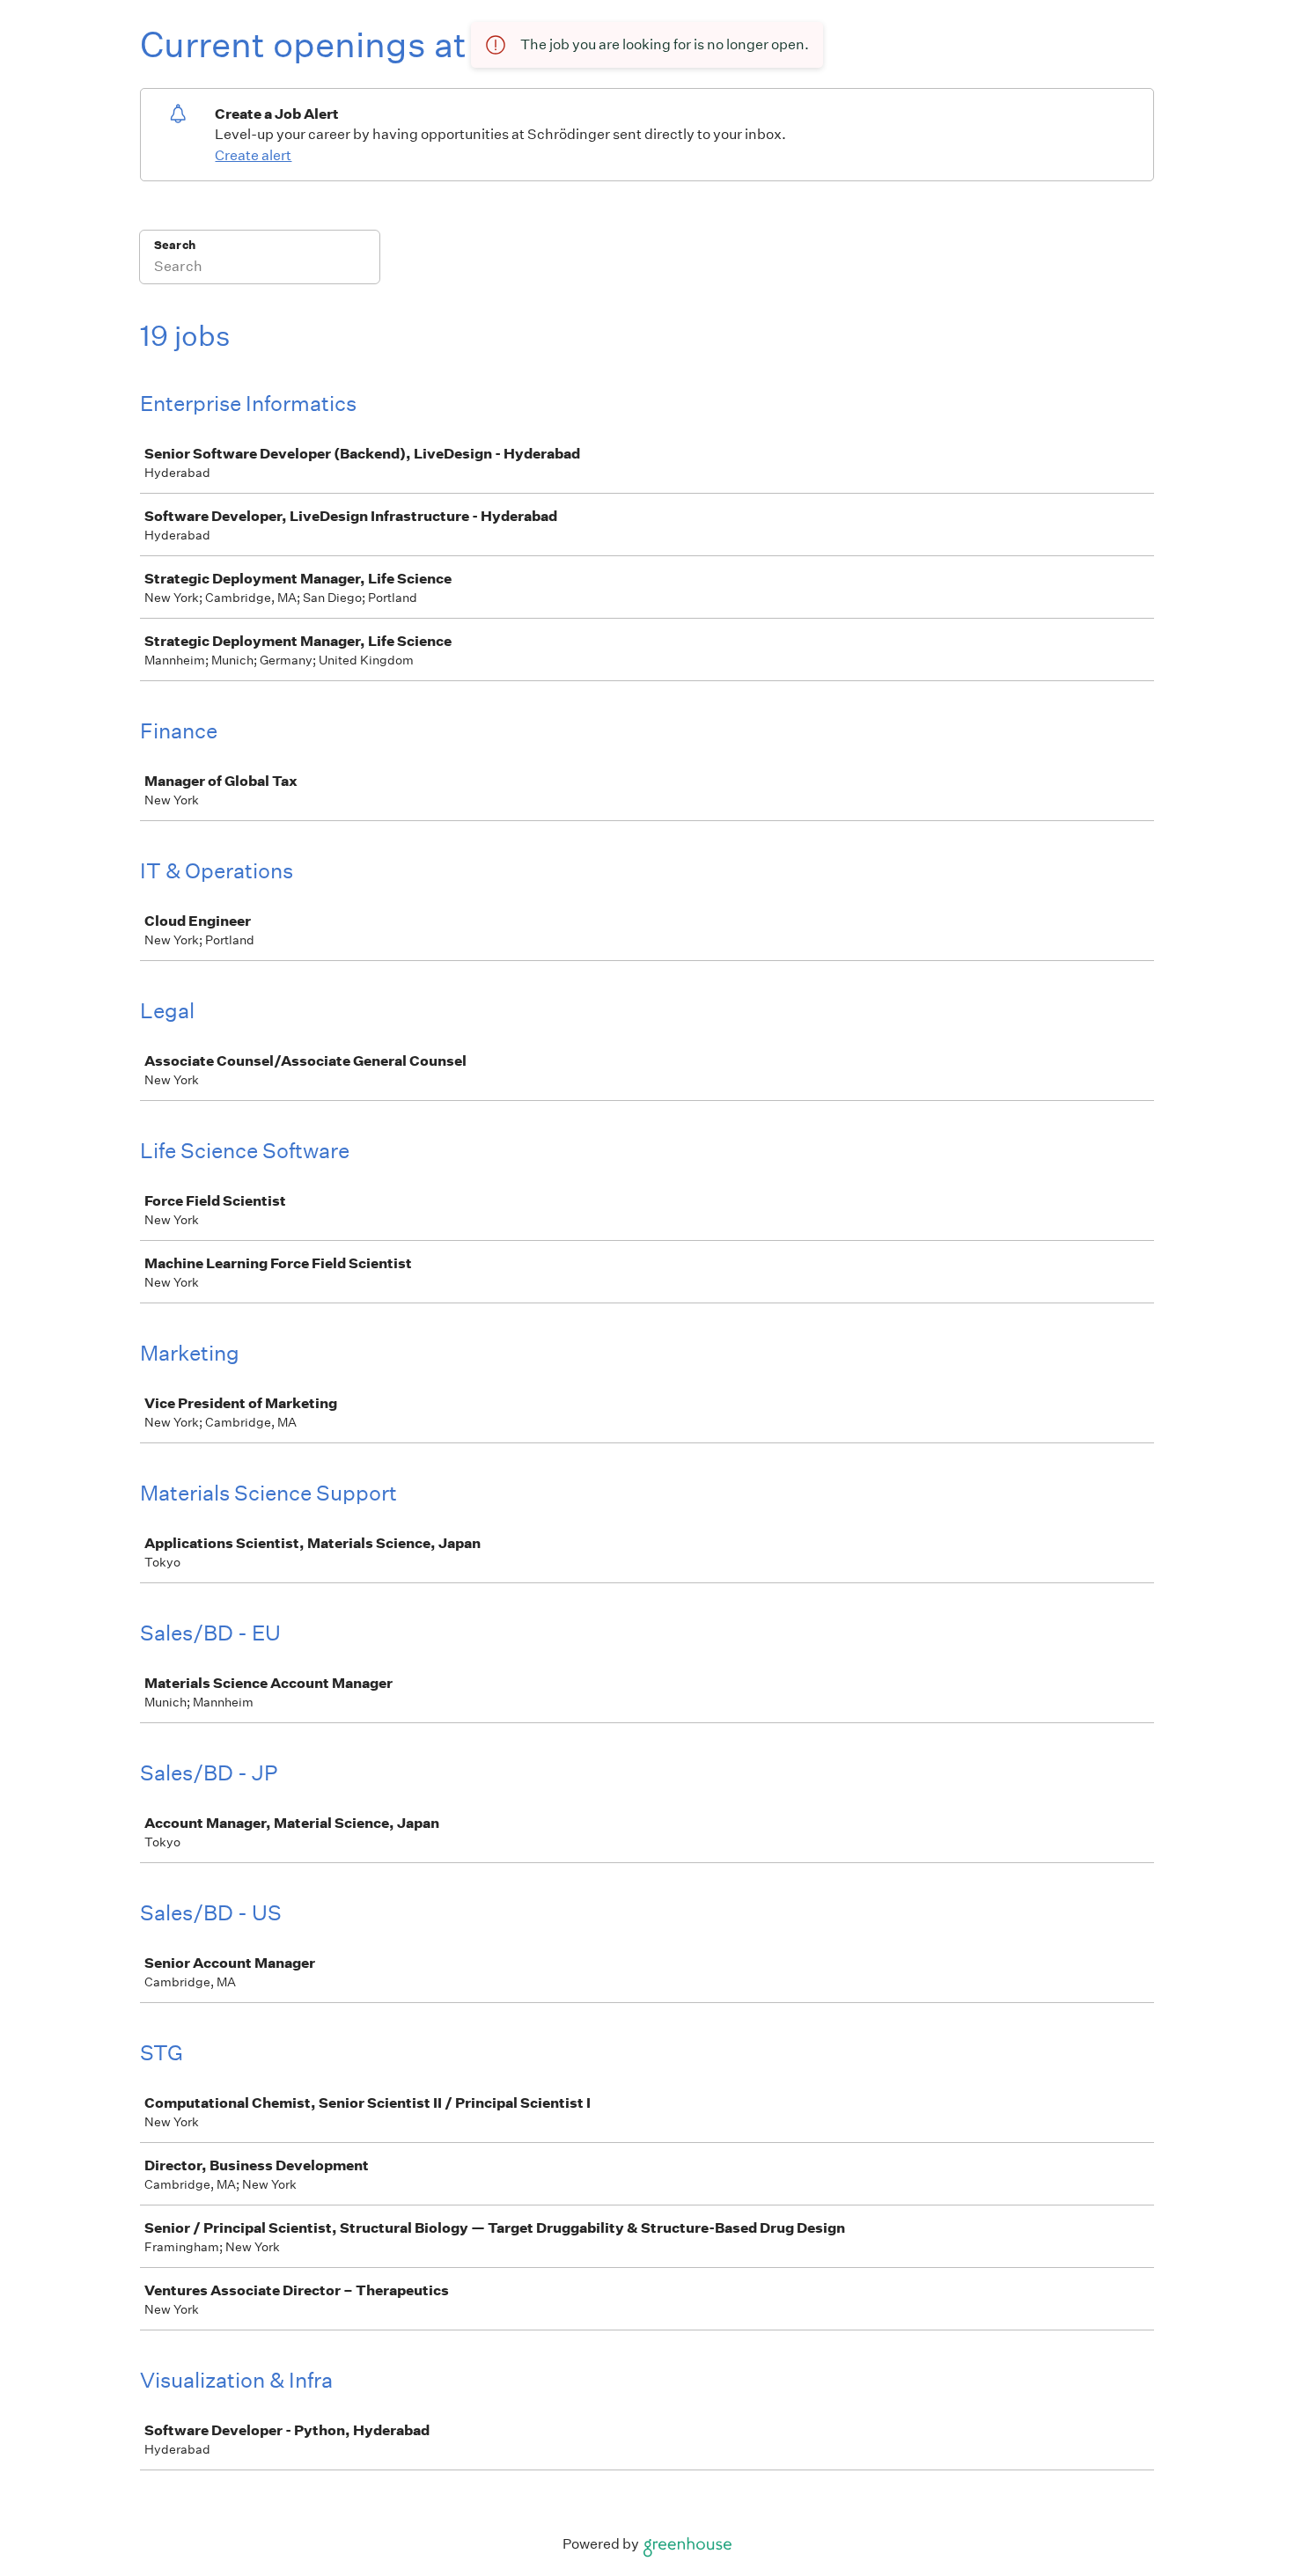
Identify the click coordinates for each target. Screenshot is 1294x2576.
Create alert (253, 155)
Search (175, 245)
